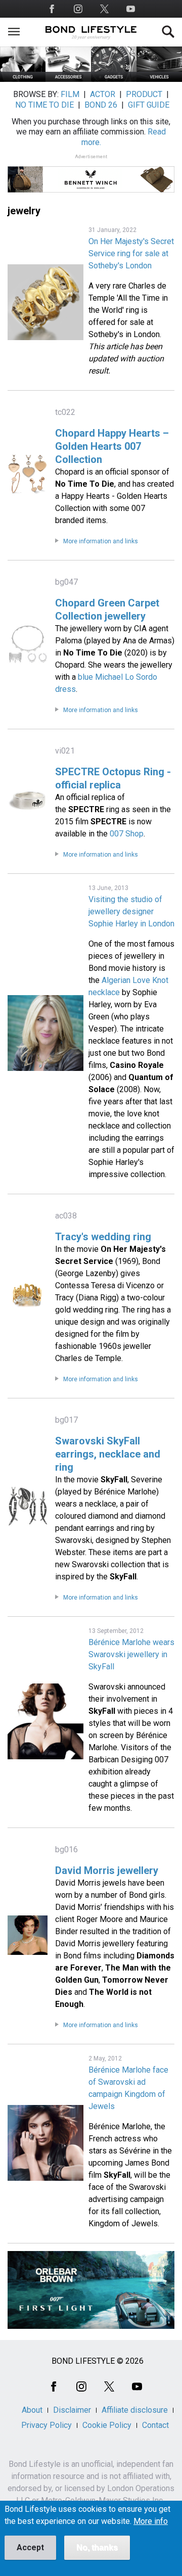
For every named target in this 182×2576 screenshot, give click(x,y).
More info (151, 2521)
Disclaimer (72, 2410)
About (32, 2410)
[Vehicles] (159, 79)
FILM (70, 94)
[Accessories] (68, 79)
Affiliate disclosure (135, 2410)
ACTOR (103, 94)
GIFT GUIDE (149, 105)
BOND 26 (101, 105)
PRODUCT (144, 94)
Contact (155, 2425)
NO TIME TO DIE (44, 105)
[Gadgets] (114, 79)
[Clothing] (23, 79)
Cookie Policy (107, 2425)
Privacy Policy (47, 2425)
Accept (30, 2547)
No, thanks (97, 2547)
